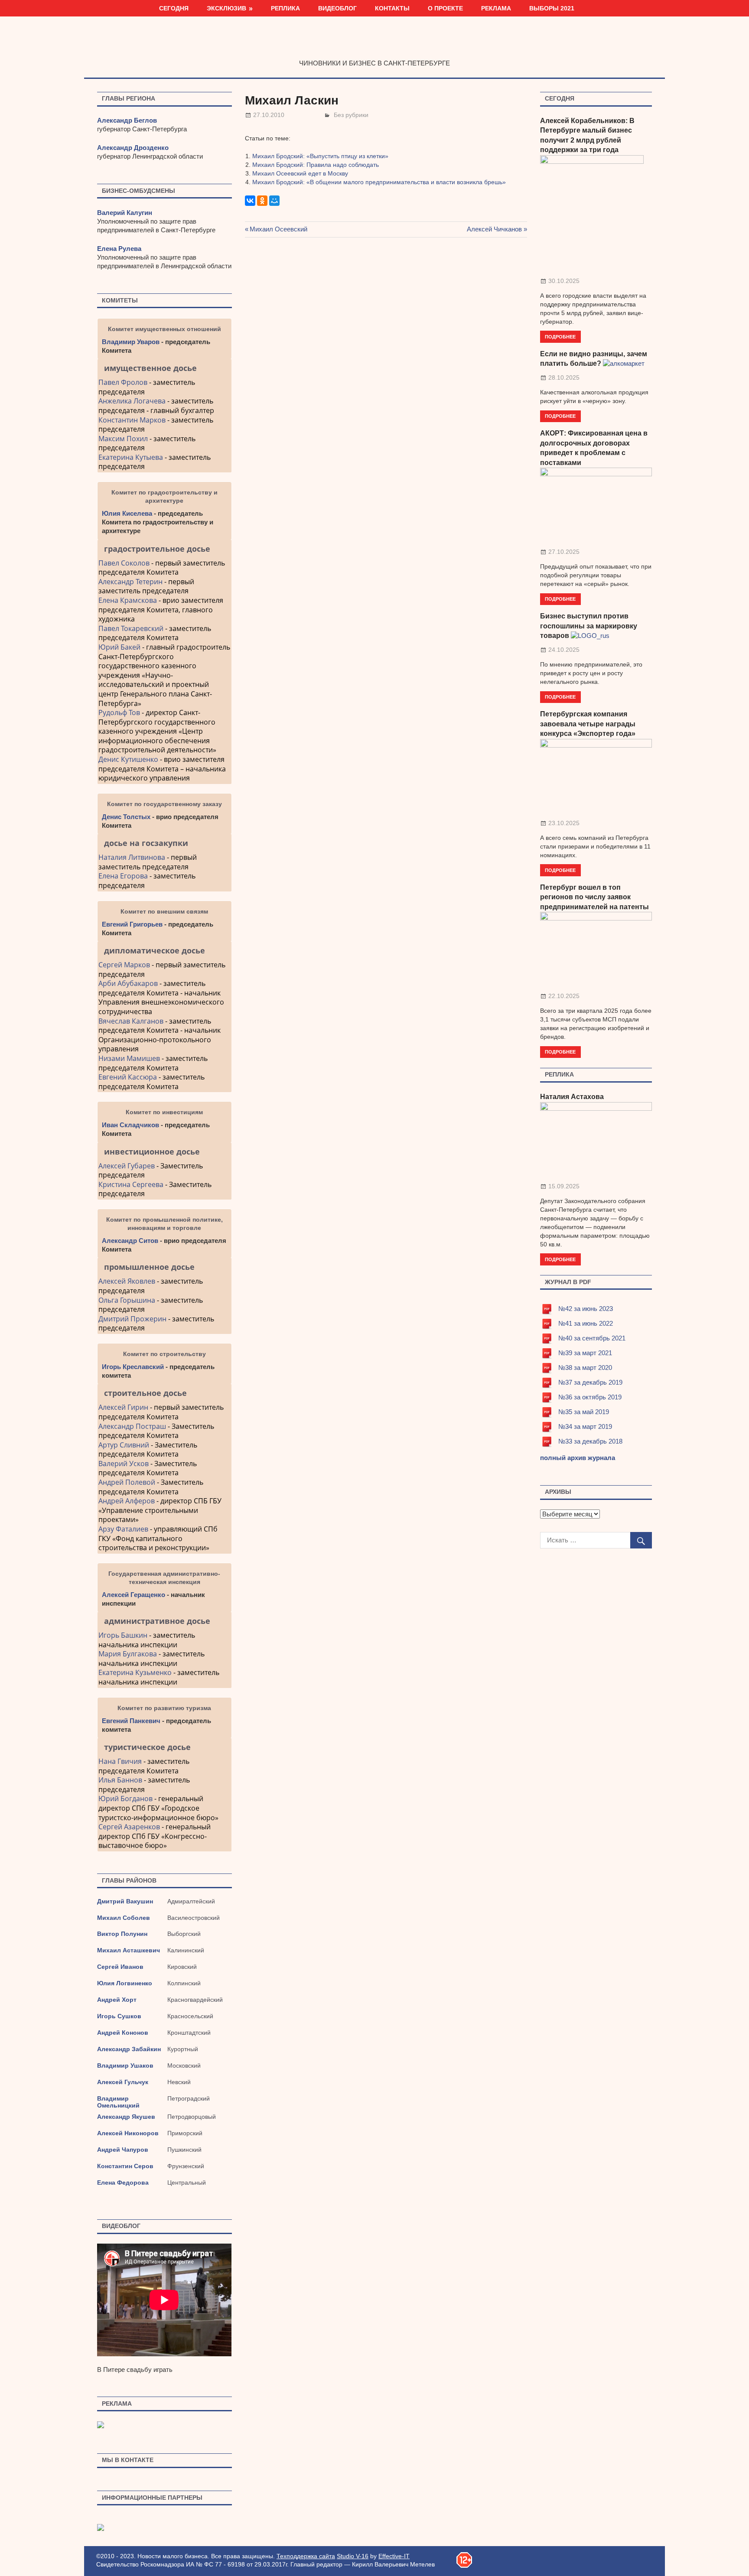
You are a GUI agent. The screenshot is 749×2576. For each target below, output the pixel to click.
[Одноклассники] (262, 201)
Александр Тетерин (130, 582)
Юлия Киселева (127, 513)
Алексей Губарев (127, 1166)
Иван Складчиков (130, 1125)
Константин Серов (125, 2166)
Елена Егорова (123, 876)
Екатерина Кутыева (131, 457)
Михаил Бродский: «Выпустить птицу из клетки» (320, 156)
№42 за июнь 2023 (586, 1309)
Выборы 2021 (552, 8)
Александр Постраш (132, 1426)
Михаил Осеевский (278, 229)
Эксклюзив (226, 8)
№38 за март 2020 (585, 1368)
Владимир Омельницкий (118, 2102)
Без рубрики (351, 115)
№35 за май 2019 (584, 1412)
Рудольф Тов (119, 712)
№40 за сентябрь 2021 (592, 1338)
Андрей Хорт (117, 2000)
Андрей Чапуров (123, 2150)
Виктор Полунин (122, 1934)
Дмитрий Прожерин (132, 1319)
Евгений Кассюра (128, 1077)
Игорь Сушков (119, 2016)
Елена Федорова (123, 2182)
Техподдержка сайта (306, 2556)
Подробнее (560, 337)
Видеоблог (337, 8)
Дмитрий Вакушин (125, 1901)
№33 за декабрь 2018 (590, 1441)
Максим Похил (123, 439)
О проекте (445, 8)
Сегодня (174, 8)
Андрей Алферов (127, 1501)
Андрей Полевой (127, 1482)
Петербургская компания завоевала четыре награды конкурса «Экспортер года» (588, 724)
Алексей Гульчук (123, 2082)
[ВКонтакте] (250, 201)
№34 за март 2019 (585, 1426)
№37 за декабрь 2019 (590, 1382)
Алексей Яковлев (127, 1281)
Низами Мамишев (129, 1058)
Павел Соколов (124, 563)
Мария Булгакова (128, 1654)
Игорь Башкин (123, 1635)
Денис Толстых (126, 817)
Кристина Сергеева (131, 1184)
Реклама (496, 8)
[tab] (164, 368)
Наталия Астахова (572, 1097)
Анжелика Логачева (132, 401)
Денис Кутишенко (128, 759)
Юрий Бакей (119, 647)
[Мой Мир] (274, 201)
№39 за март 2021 (585, 1353)
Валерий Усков (124, 1464)
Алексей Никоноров (128, 2133)
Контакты (392, 8)
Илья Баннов (120, 1780)
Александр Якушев (126, 2117)
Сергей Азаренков (129, 1827)
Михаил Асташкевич (129, 1950)
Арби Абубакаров (128, 983)
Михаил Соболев (124, 1918)
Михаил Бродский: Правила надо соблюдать (316, 165)
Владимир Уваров (131, 342)
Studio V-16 (353, 2556)
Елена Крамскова (128, 600)
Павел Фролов (123, 382)
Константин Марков (132, 420)
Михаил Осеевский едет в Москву (300, 173)
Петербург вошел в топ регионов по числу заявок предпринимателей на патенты (594, 897)
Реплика (285, 8)
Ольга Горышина (127, 1300)
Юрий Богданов (125, 1799)
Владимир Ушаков (125, 2065)
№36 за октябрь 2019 (590, 1397)
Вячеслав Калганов (131, 1021)
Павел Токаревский (131, 628)
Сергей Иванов (120, 1967)
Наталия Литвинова (132, 857)
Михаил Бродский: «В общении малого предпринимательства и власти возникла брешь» (379, 182)
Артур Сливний (124, 1445)
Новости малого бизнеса (375, 45)
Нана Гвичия (120, 1761)
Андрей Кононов (123, 2033)
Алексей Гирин (124, 1407)
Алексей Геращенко (134, 1595)
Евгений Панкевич (131, 1721)
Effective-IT (394, 2556)
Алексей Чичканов (494, 229)
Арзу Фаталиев (123, 1529)
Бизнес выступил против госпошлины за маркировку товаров (589, 626)
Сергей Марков (124, 965)
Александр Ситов (130, 1241)
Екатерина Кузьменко (135, 1672)
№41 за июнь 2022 (586, 1323)
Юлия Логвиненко (125, 1983)
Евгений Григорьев (132, 924)
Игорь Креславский (134, 1367)
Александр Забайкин (129, 2049)
